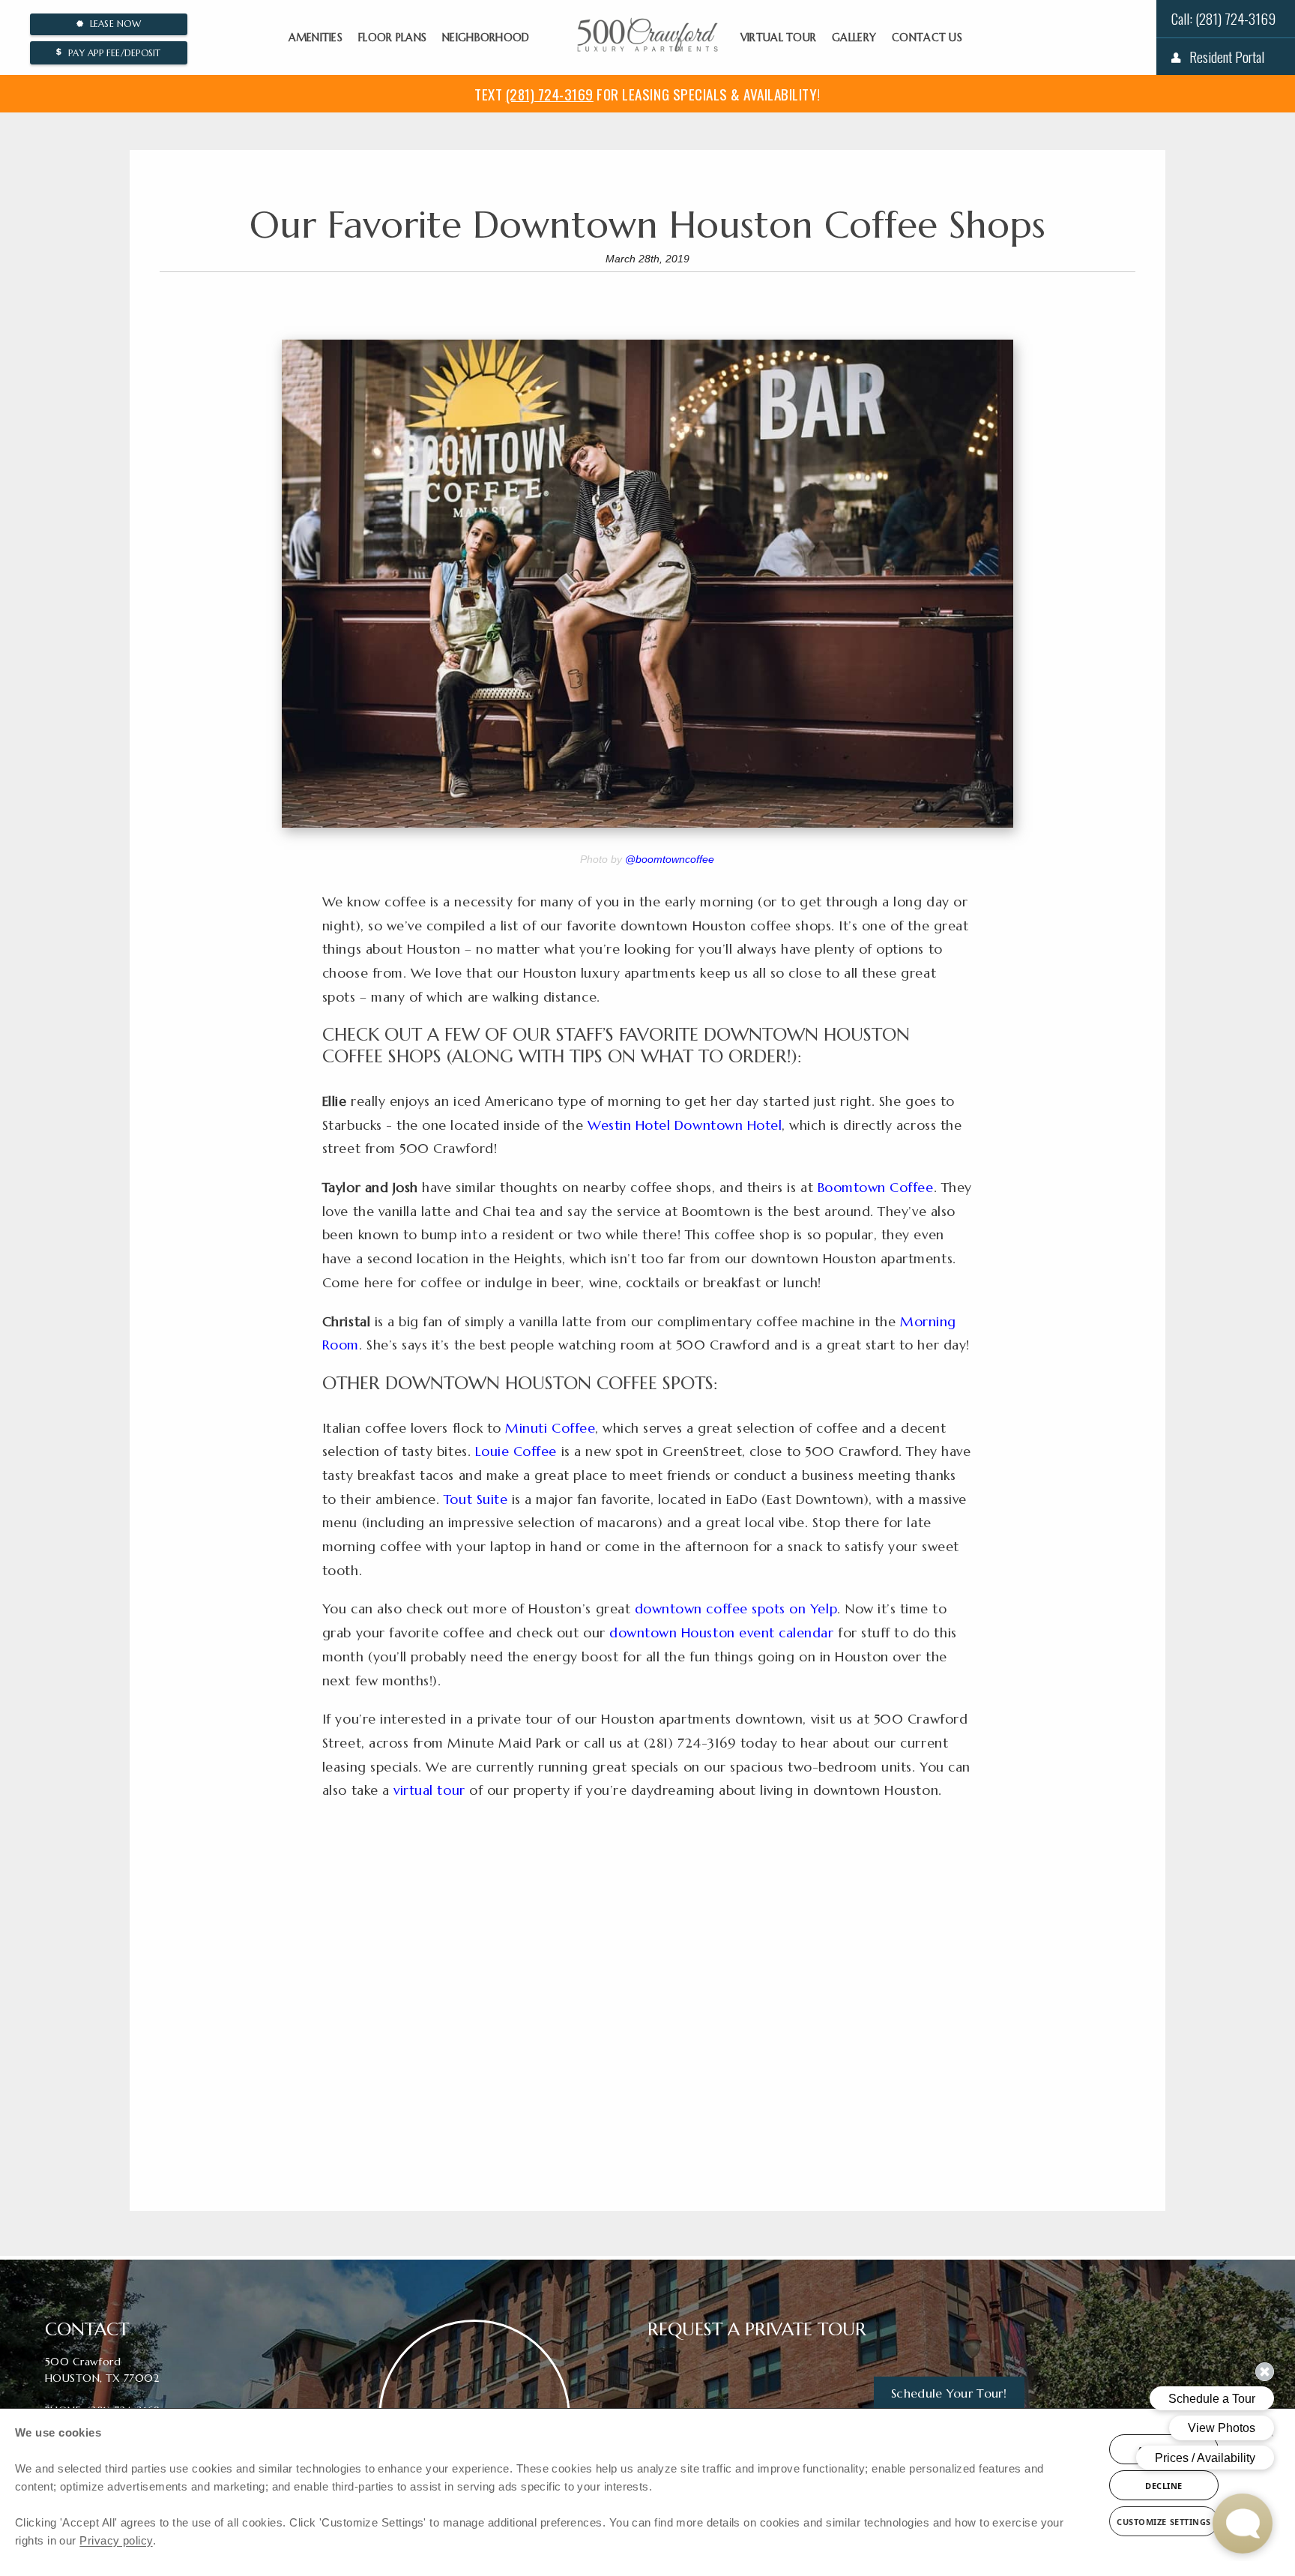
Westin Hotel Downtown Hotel (685, 1125)
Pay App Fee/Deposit (112, 53)
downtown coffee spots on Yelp (736, 1609)
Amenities (316, 37)
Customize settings (1164, 2522)
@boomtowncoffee (670, 859)
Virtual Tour (778, 37)
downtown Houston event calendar (721, 1633)
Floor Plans (392, 37)
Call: (1223, 18)
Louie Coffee (516, 1451)
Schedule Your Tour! (949, 2393)
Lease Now (112, 24)
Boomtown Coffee (876, 1188)
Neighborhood (486, 37)
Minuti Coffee (550, 1428)
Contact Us (927, 37)
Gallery (854, 37)
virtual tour (429, 1790)
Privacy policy (116, 2540)
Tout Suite (476, 1499)
